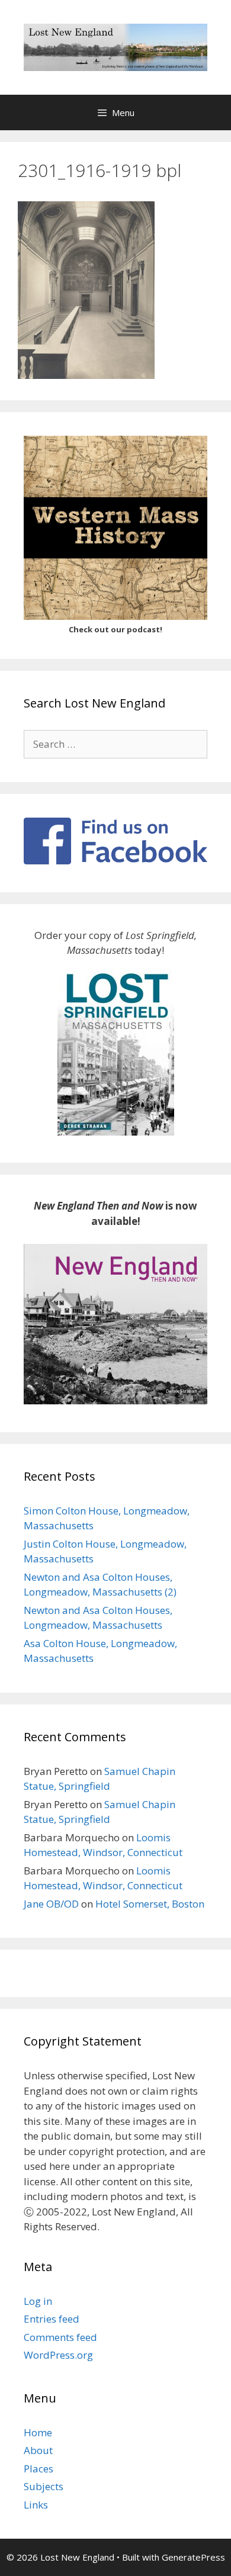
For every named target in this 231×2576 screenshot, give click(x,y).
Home (38, 2432)
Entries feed (52, 2319)
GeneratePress (193, 2557)
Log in (38, 2301)
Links (36, 2505)
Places (38, 2469)
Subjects (44, 2486)
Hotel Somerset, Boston (150, 1904)
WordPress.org (58, 2355)
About (38, 2450)
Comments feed (60, 2337)
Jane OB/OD (51, 1904)
